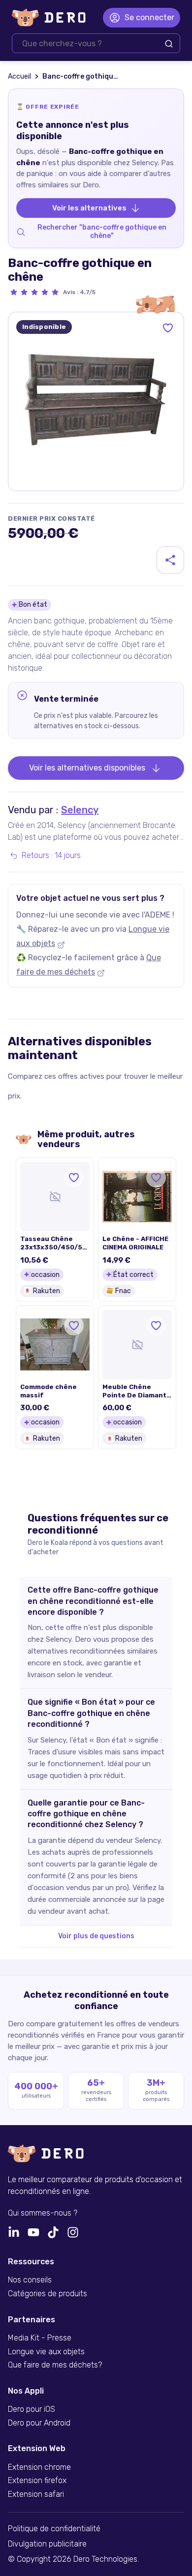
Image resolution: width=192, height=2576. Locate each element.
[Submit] (169, 44)
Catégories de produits (48, 2294)
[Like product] (168, 328)
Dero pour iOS (32, 2409)
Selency (80, 810)
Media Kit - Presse (40, 2338)
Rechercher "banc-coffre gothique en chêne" (102, 232)
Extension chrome (39, 2467)
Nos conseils (30, 2280)
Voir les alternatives (89, 208)
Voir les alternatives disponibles (87, 768)
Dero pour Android (39, 2423)
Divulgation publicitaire (47, 2544)
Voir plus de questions (96, 1936)
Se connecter (149, 17)
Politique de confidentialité (54, 2529)
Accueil (19, 76)
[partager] (170, 560)
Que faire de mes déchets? (55, 2365)
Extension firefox (37, 2481)
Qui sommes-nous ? (43, 2213)
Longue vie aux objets (46, 2352)
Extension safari (36, 2494)
